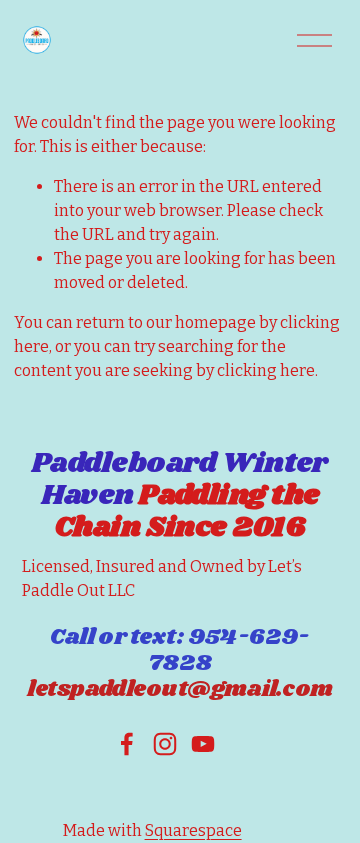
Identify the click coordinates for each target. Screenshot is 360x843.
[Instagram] (165, 744)
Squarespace (193, 830)
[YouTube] (203, 744)
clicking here (266, 370)
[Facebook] (127, 744)
